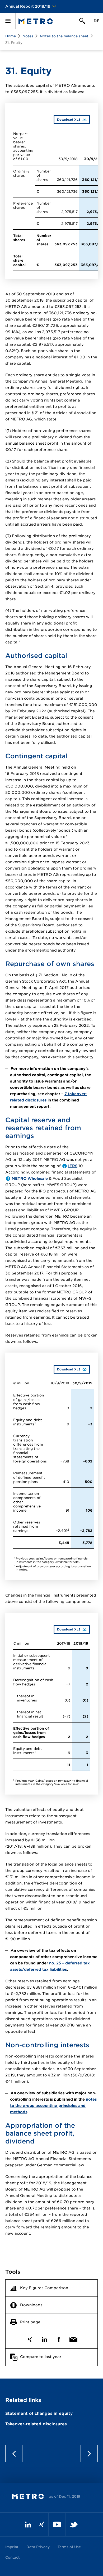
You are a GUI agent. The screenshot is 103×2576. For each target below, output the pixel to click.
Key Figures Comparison (44, 2288)
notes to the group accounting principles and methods (53, 2106)
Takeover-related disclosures (36, 2424)
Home (11, 36)
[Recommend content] (73, 2338)
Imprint (12, 2547)
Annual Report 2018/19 (28, 6)
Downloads (31, 2305)
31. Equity (14, 43)
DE (97, 21)
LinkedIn (44, 2338)
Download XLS (67, 119)
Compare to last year (41, 2357)
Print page (30, 2322)
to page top (52, 2454)
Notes (28, 36)
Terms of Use (69, 2547)
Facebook (59, 2338)
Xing (30, 2338)
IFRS (73, 1166)
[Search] (82, 21)
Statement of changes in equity (39, 2414)
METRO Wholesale (30, 1178)
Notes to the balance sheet (64, 36)
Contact (13, 2557)
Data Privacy (38, 2547)
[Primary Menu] (8, 21)
